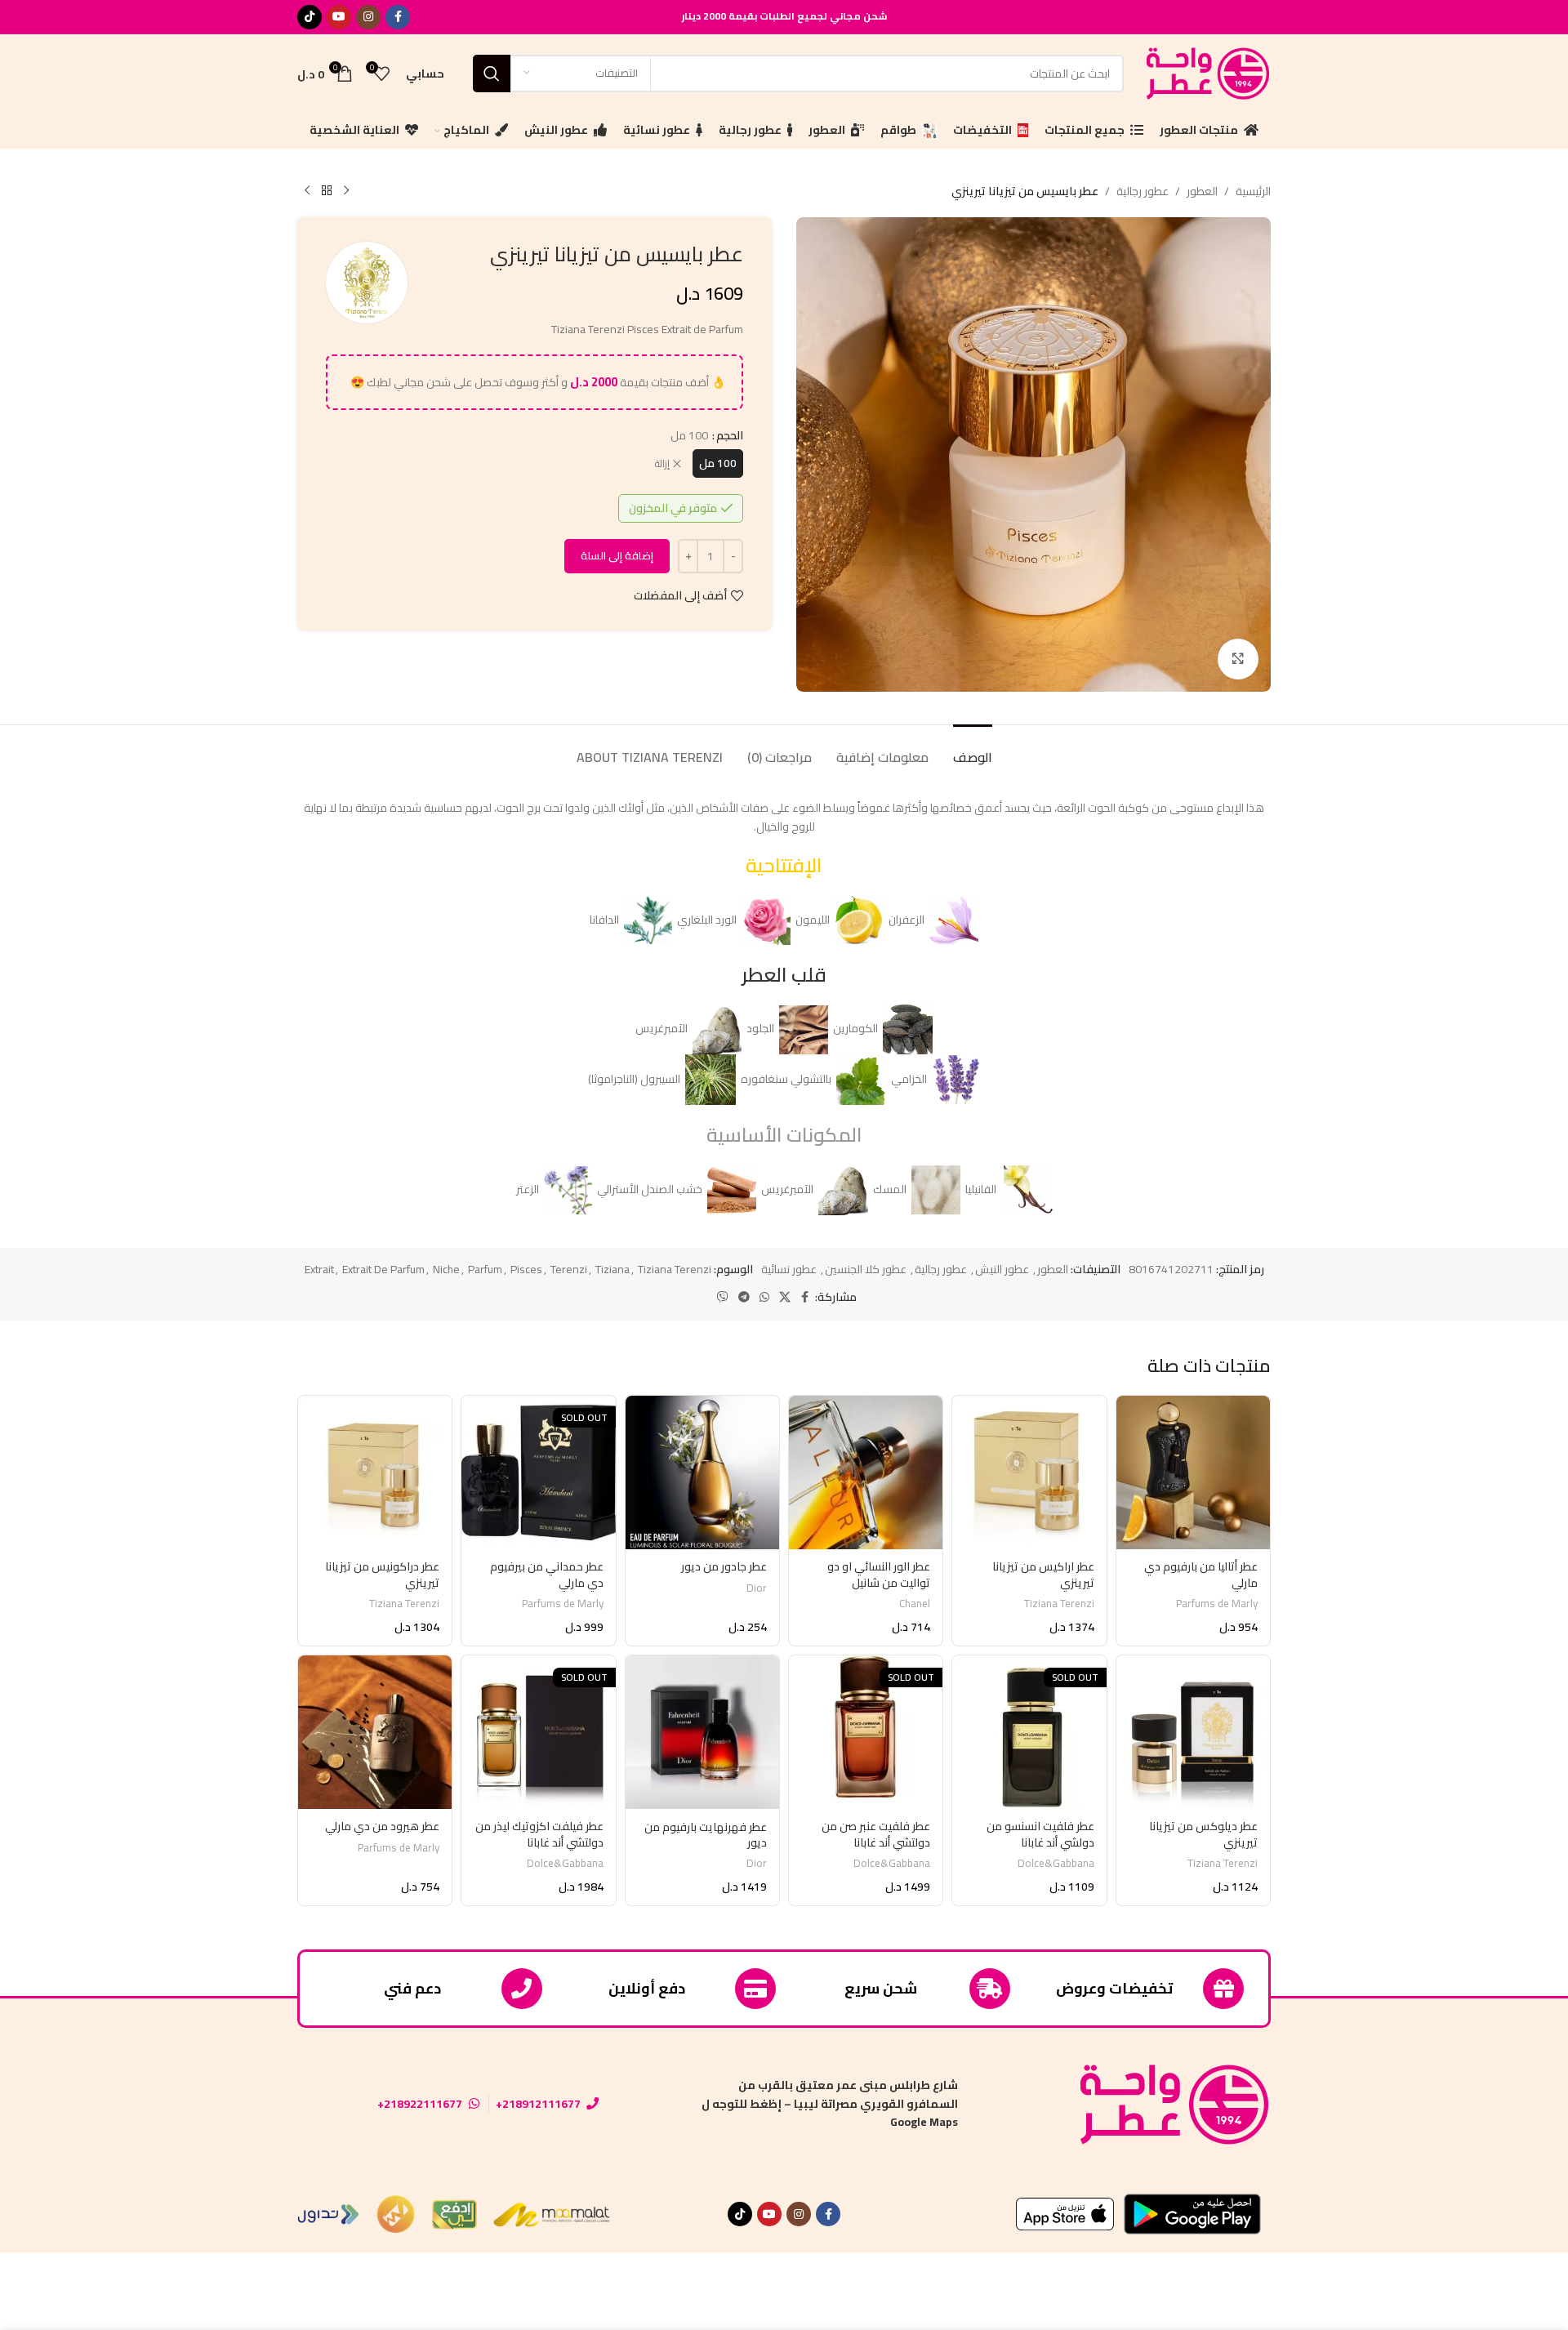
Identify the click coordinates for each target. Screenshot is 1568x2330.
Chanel (915, 1604)
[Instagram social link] (368, 17)
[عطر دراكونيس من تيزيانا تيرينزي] (375, 1472)
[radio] (718, 463)
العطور (1202, 191)
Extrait (319, 1269)
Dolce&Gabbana (1056, 1863)
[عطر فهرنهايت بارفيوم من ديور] (702, 1732)
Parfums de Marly (1217, 1604)
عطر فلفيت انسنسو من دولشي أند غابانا (1040, 1834)
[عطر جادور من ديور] (702, 1472)
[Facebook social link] (398, 17)
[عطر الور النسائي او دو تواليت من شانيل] (866, 1472)
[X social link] (785, 1297)
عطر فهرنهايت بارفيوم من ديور (706, 1835)
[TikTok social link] (310, 17)
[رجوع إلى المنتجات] (327, 191)
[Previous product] (346, 191)
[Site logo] (1205, 72)
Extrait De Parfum (383, 1269)
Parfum (485, 1269)
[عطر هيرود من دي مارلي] (375, 1732)
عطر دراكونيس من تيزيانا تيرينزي (382, 1575)
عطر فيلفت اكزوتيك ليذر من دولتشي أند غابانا (539, 1834)
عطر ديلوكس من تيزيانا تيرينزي (1203, 1834)
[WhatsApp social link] (764, 1297)
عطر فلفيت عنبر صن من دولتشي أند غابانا (876, 1834)
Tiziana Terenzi (675, 1269)
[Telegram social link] (744, 1297)
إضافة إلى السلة (617, 555)
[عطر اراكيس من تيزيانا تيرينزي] (1029, 1472)
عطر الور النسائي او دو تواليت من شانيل (879, 1575)
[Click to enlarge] (1238, 659)
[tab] (973, 749)
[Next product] (307, 191)
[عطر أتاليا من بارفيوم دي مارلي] (1193, 1472)
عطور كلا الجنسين (866, 1269)
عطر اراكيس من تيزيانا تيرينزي (1043, 1575)
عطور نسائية (789, 1269)
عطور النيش (1002, 1269)
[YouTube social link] (339, 17)
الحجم (730, 435)
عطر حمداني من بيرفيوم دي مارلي (547, 1575)
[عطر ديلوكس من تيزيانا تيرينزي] (1193, 1732)
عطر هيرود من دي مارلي (382, 1826)
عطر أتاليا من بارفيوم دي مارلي (1201, 1575)
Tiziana (612, 1269)
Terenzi (569, 1269)
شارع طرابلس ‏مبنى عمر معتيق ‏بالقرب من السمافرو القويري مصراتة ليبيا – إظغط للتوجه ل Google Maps (830, 2103)
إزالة (662, 464)
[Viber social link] (723, 1297)
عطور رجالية (1143, 191)
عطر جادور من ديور (724, 1566)
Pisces (526, 1269)
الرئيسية (1253, 191)
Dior (757, 1588)
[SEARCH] (492, 74)
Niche (446, 1269)
